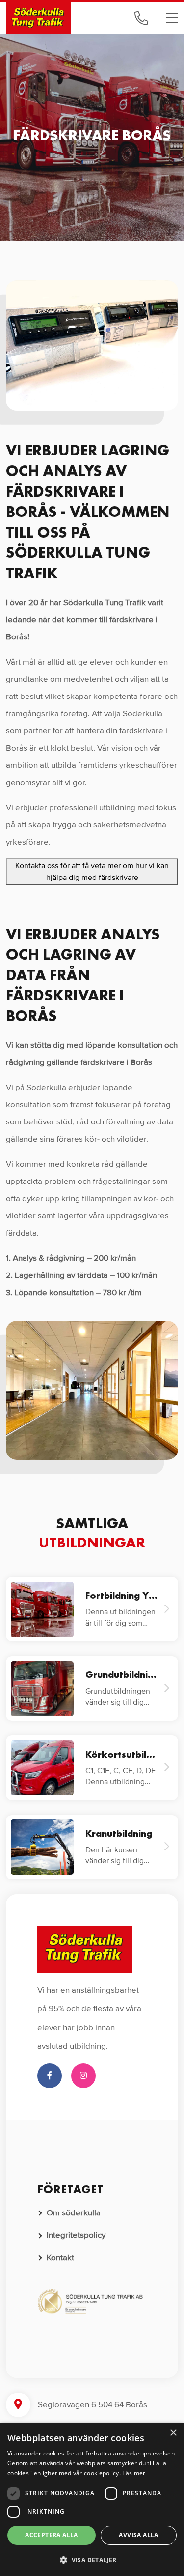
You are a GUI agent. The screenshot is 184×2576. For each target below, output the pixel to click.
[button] (92, 2560)
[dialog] (92, 2499)
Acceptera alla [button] (52, 2535)
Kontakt (60, 2258)
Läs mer (134, 2473)
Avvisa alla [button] (138, 2535)
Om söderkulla (74, 2213)
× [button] (173, 2433)
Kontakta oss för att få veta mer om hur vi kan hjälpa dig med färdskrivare (92, 872)
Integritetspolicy (76, 2235)
